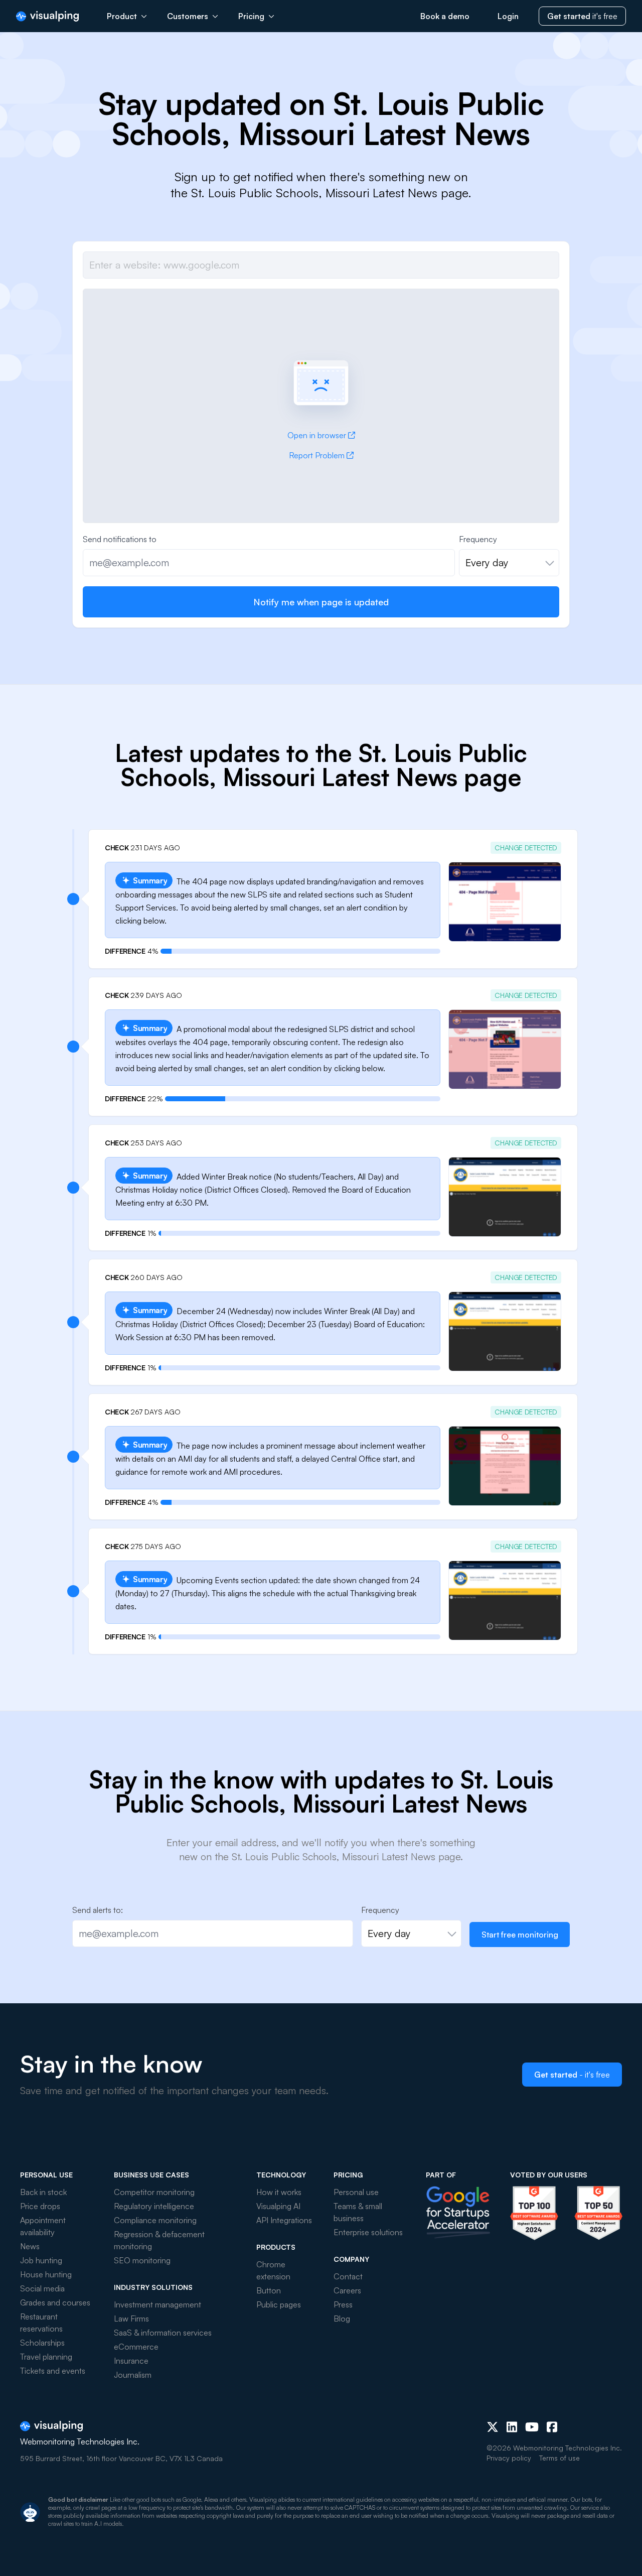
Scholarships (42, 2343)
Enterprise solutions (368, 2232)
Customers (188, 16)
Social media (42, 2288)
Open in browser (317, 435)
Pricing (251, 16)
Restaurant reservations (41, 2323)
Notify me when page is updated (321, 602)
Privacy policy (509, 2458)
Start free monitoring (520, 1935)
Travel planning (46, 2357)
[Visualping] (47, 16)
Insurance (131, 2361)
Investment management (157, 2304)
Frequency (478, 539)
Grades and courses (55, 2302)
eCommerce (136, 2347)
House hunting (46, 2274)
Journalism (133, 2375)
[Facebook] (552, 2427)
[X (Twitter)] (493, 2427)
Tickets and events (53, 2371)
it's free (582, 16)
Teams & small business (358, 2212)
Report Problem (317, 455)
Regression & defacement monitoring (159, 2240)
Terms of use (559, 2458)
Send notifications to (120, 539)
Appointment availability (43, 2226)
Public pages (279, 2304)
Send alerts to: (98, 1910)
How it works (279, 2192)
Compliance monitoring (155, 2220)
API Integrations (284, 2220)
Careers (347, 2290)
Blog (342, 2319)
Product (122, 16)
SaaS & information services (163, 2333)
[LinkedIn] (512, 2427)
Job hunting (41, 2260)
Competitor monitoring (154, 2192)
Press (343, 2304)
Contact (348, 2276)
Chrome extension (273, 2270)
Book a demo (445, 16)
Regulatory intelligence (154, 2206)
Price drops (40, 2206)
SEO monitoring (142, 2260)
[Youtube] (532, 2427)
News (30, 2246)
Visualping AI (278, 2206)
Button (269, 2290)
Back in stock (43, 2192)
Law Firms (131, 2319)
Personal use (356, 2192)
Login (508, 16)
